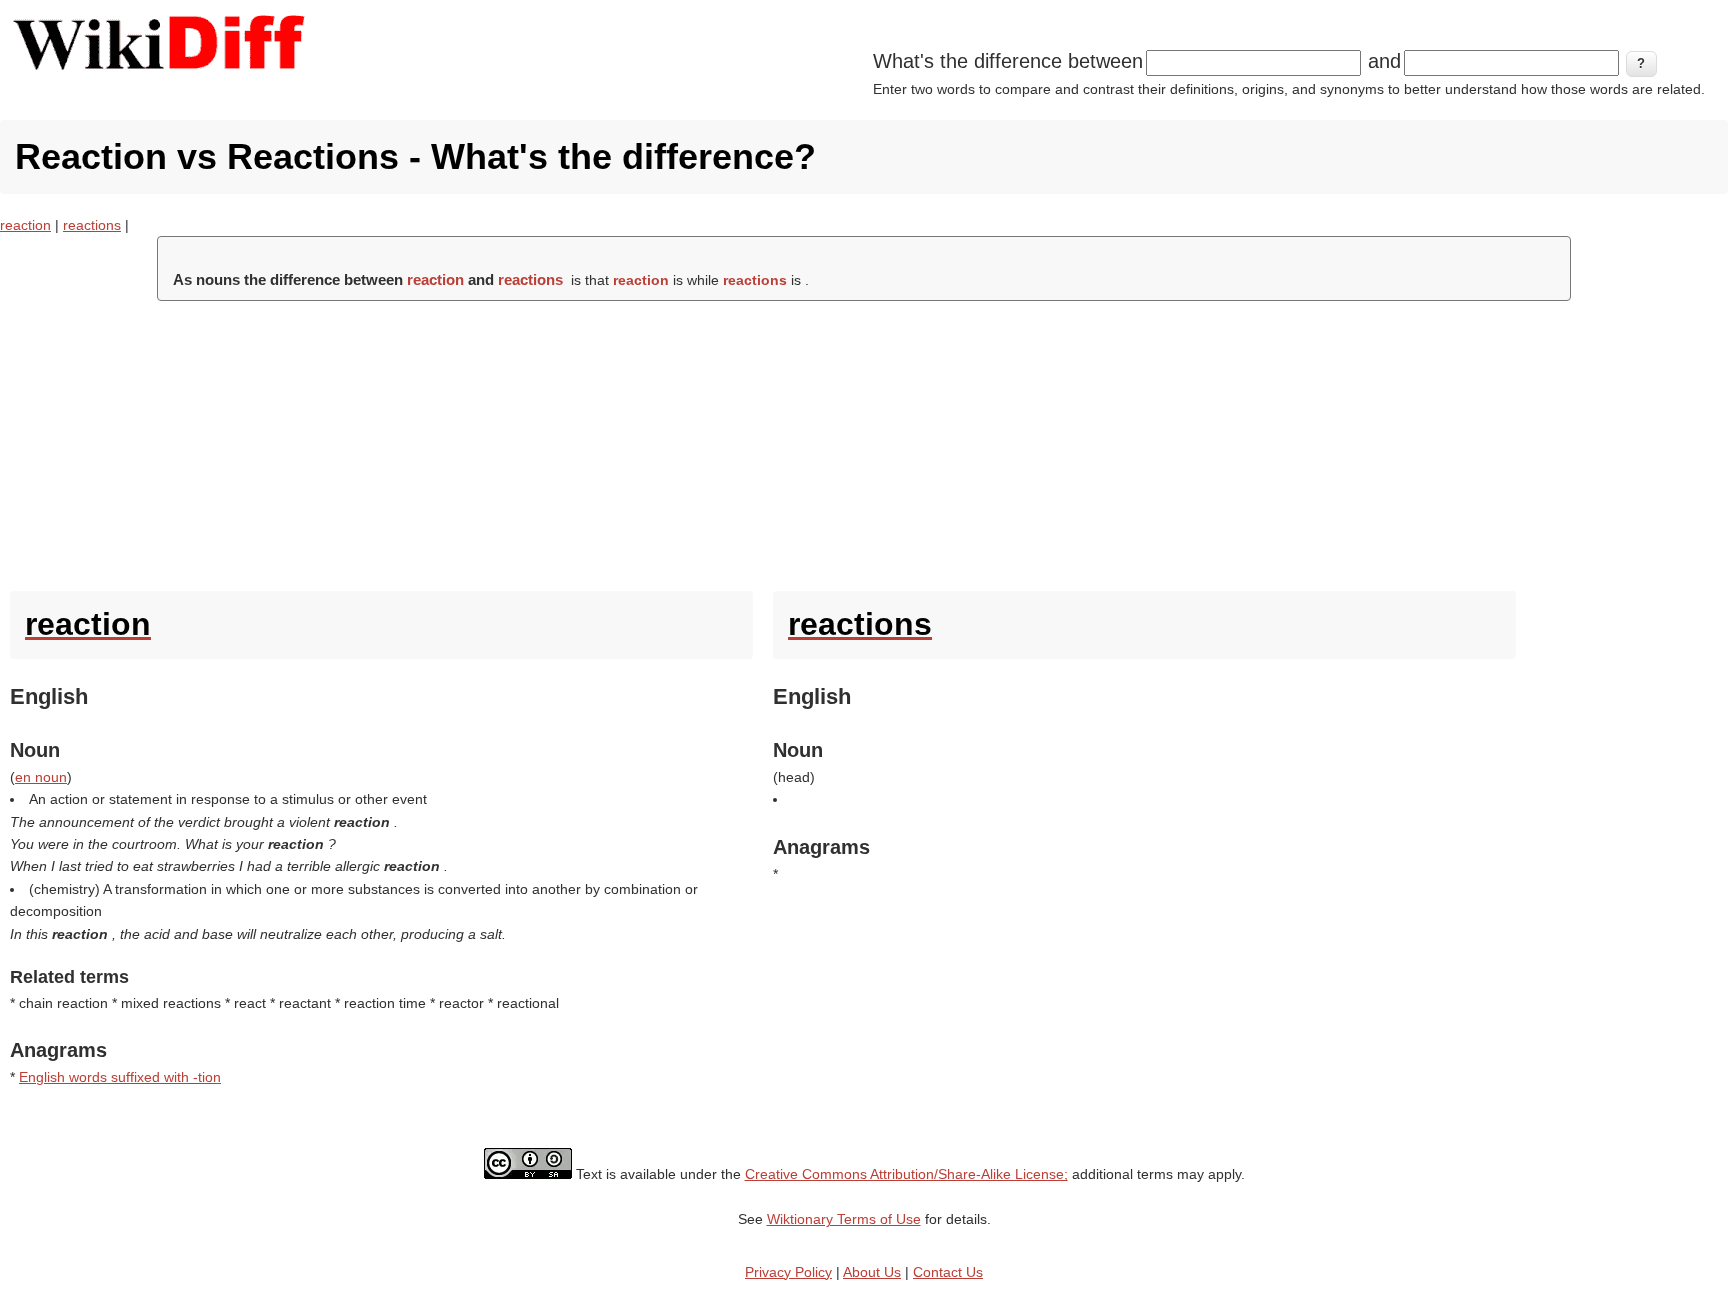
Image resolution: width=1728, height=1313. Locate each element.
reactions (92, 225)
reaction (25, 225)
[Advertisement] (864, 441)
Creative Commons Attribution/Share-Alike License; (906, 1174)
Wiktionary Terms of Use (844, 1219)
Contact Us (948, 1272)
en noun (41, 777)
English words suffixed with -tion (120, 1077)
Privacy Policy (788, 1272)
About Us (872, 1272)
